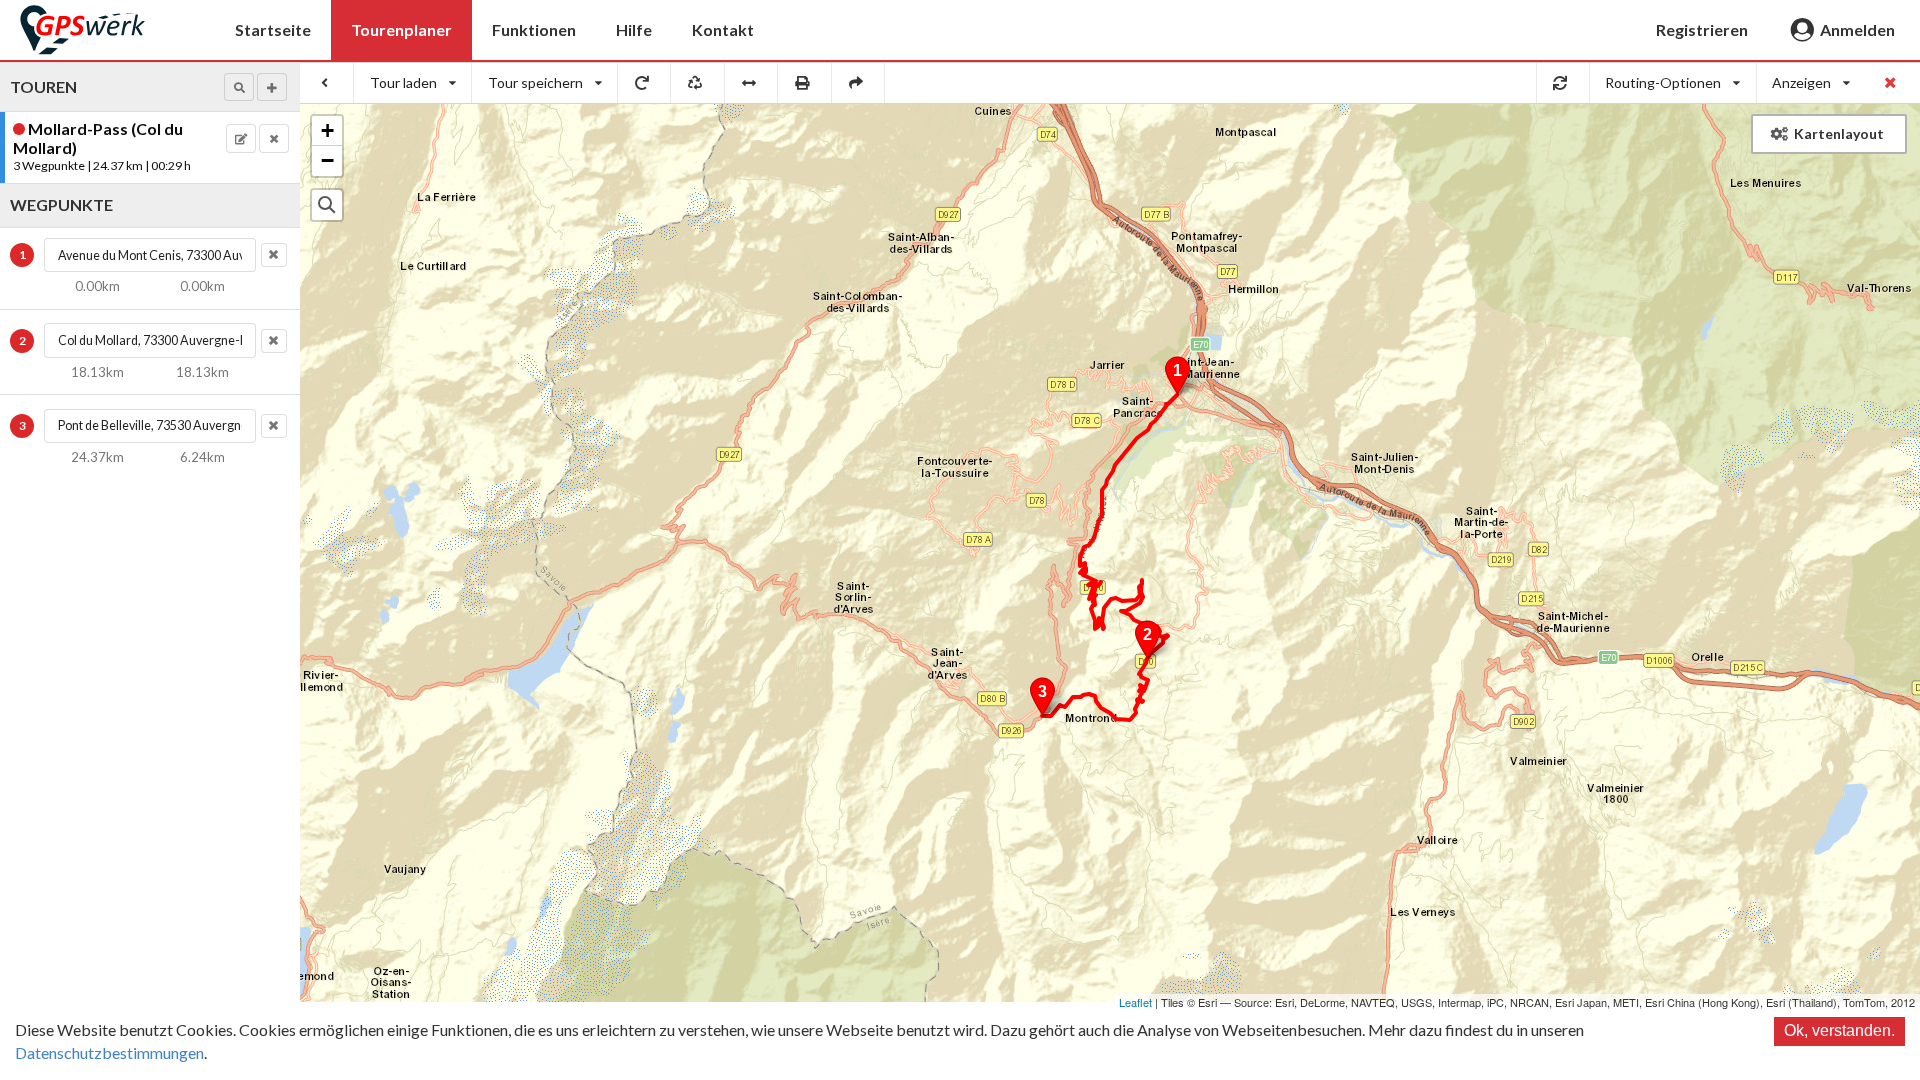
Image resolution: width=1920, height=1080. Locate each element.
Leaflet (1135, 1002)
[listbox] (413, 83)
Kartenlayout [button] (1839, 133)
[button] (239, 87)
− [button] (327, 160)
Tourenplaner (401, 29)
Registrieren (1702, 29)
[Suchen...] (327, 205)
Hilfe (634, 29)
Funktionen (534, 29)
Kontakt (723, 29)
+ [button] (327, 130)
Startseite (273, 29)
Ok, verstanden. (1839, 1030)
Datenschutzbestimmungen (109, 1052)
